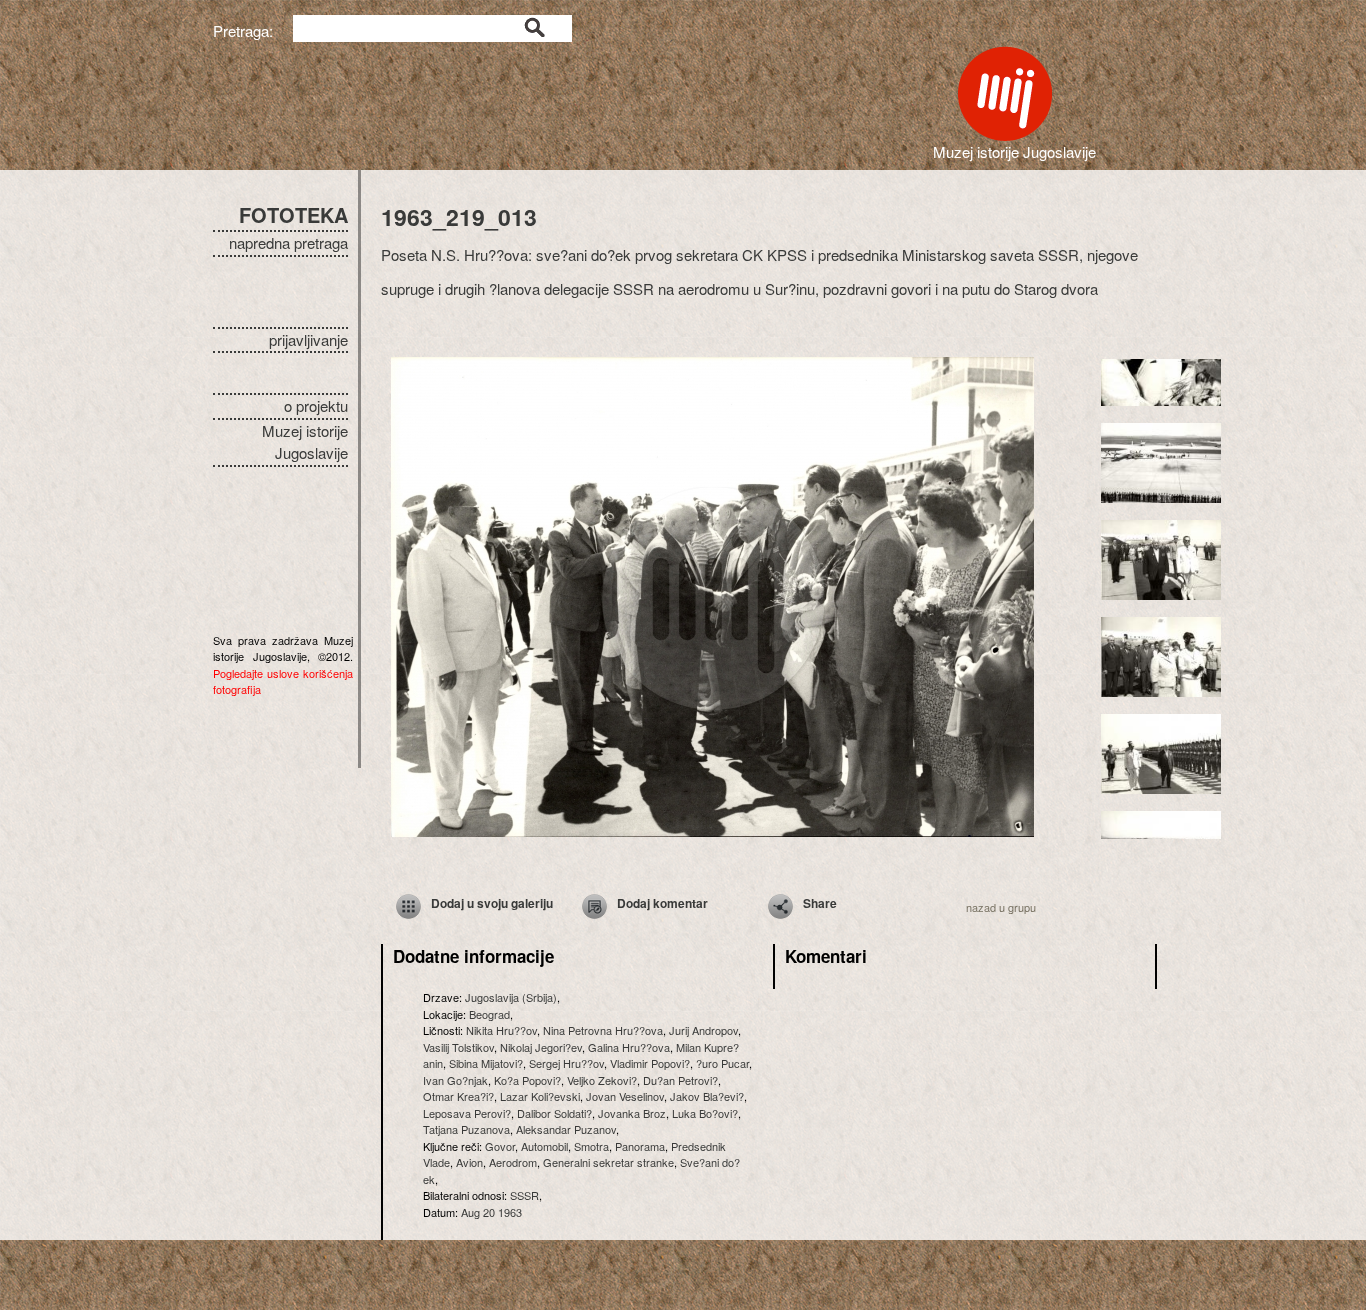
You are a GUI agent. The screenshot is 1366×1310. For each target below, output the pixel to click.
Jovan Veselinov (625, 1096)
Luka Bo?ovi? (705, 1113)
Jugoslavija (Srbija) (511, 997)
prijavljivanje (308, 339)
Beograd (489, 1014)
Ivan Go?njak (455, 1080)
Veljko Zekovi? (602, 1080)
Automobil (544, 1146)
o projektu (316, 405)
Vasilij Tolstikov (458, 1047)
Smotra (591, 1146)
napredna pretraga (288, 242)
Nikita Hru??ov (501, 1030)
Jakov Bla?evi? (707, 1096)
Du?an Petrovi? (680, 1080)
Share (820, 903)
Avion (469, 1162)
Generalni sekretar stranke (608, 1162)
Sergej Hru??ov (566, 1063)
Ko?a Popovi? (527, 1080)
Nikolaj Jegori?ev (541, 1047)
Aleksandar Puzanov (566, 1129)
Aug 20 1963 (491, 1212)
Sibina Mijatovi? (486, 1063)
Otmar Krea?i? (458, 1096)
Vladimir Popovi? (650, 1063)
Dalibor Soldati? (554, 1113)
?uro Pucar (722, 1063)
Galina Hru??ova (629, 1047)
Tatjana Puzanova (466, 1129)
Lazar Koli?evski (540, 1096)
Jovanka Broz (632, 1113)
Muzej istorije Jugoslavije (305, 442)
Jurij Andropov (703, 1030)
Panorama (640, 1146)
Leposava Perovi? (467, 1113)
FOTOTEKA (293, 214)
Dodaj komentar (662, 903)
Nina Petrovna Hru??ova (603, 1030)
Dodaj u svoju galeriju (492, 903)
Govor (500, 1146)
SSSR (524, 1195)
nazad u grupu (1001, 907)
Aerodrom (513, 1162)
